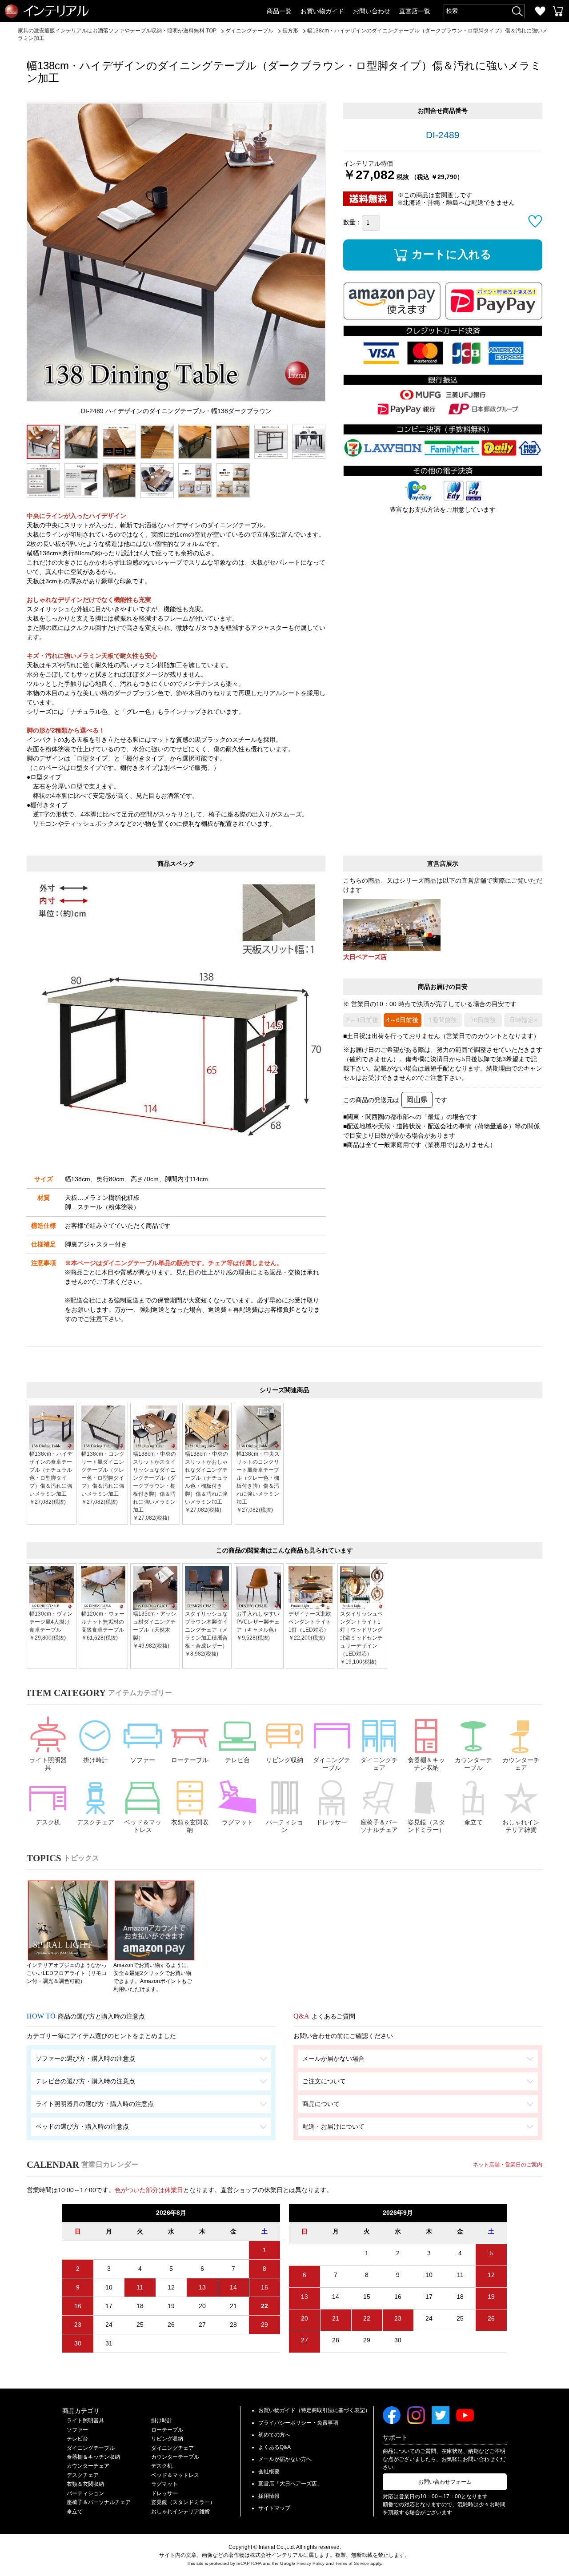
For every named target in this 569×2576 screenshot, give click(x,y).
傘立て (473, 1822)
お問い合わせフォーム (445, 2482)
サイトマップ (274, 2508)
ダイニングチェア (379, 1764)
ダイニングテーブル (332, 1764)
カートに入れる (452, 254)
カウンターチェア (521, 1764)
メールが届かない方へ (285, 2459)
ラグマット (237, 1822)
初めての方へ (274, 2435)
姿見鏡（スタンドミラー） (426, 1826)
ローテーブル (190, 1760)
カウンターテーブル (473, 1764)
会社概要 (269, 2472)
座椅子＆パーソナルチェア (379, 1826)
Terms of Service (352, 2563)
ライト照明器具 (48, 1764)
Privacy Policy (311, 2563)
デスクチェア (96, 1822)
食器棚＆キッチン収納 (426, 1764)
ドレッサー (332, 1822)
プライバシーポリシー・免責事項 (298, 2423)
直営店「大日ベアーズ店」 (290, 2484)
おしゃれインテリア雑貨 (521, 1826)
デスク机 (48, 1822)
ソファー (143, 1760)
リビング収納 (284, 1760)
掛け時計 (96, 1760)
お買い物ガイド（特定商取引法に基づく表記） (314, 2410)
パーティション (284, 1826)
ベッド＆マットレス (143, 1826)
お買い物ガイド (322, 11)
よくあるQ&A (274, 2447)
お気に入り (540, 11)
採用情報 (269, 2496)
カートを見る (558, 11)
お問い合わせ (372, 11)
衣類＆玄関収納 (190, 1826)
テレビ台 (237, 1760)
